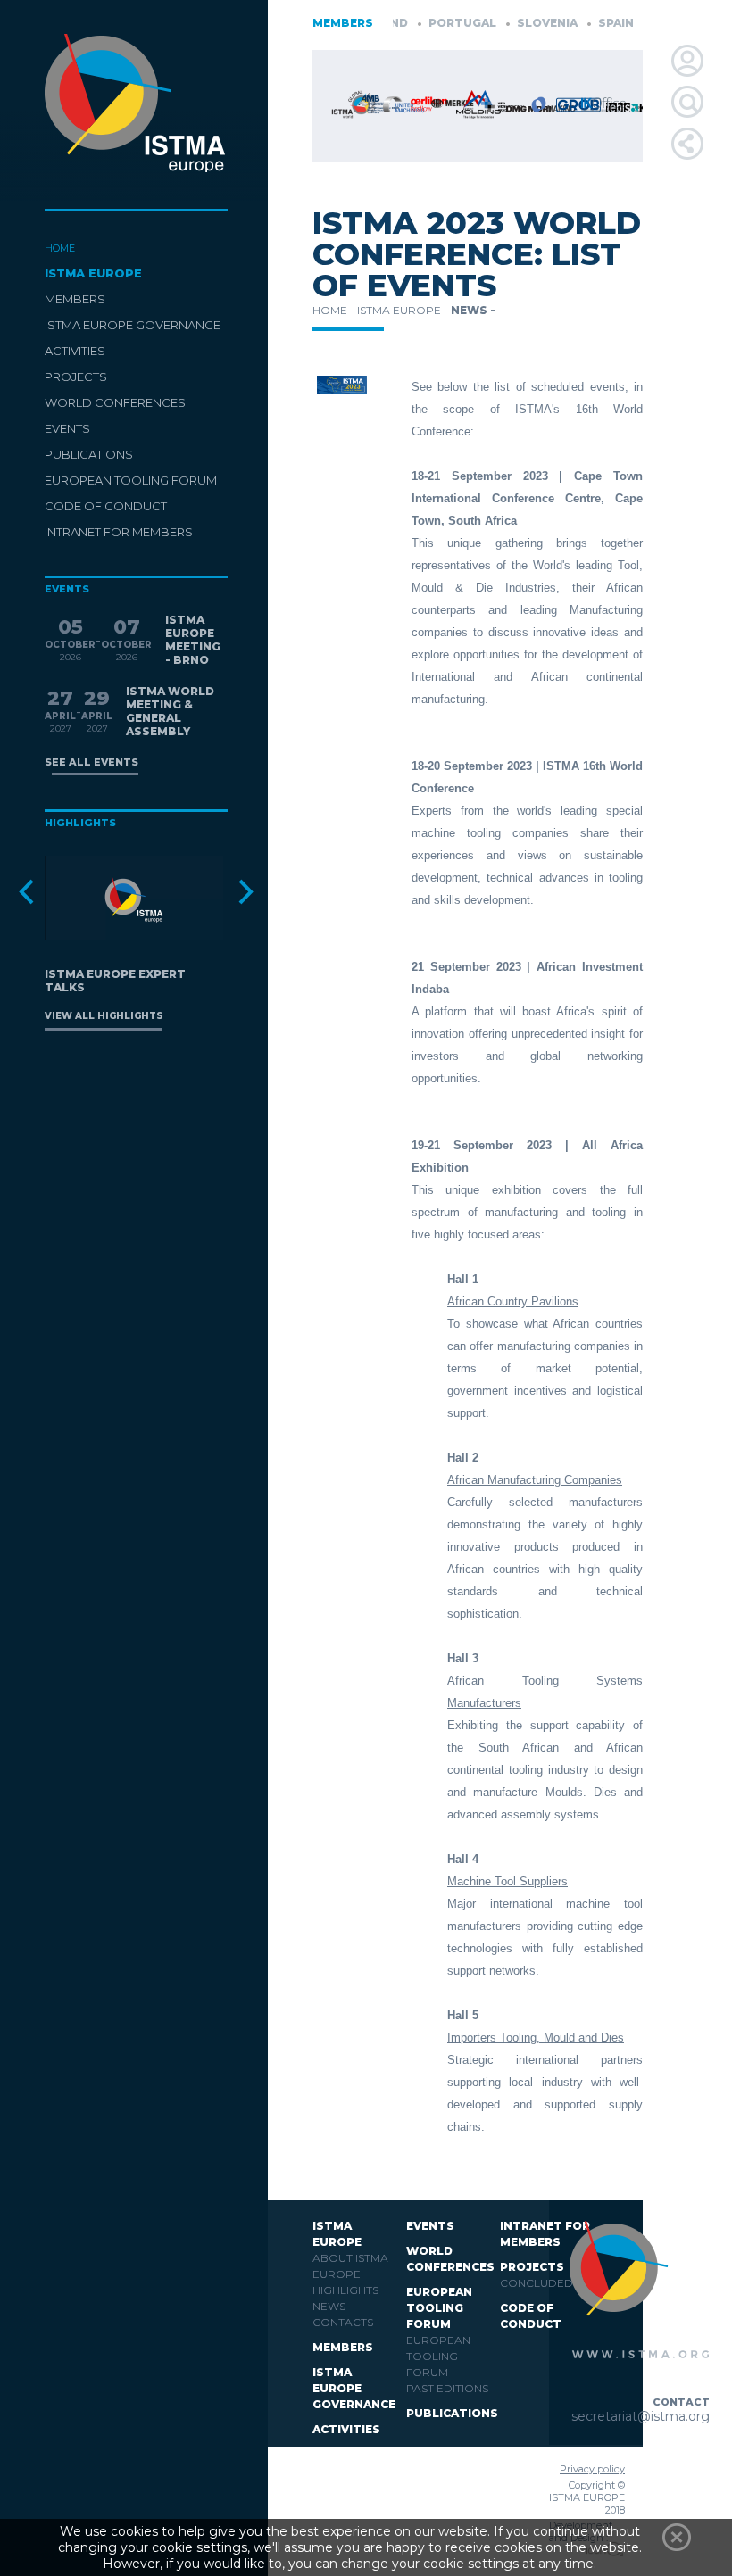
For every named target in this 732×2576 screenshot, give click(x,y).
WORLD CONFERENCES (115, 402)
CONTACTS (343, 2322)
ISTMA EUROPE (93, 273)
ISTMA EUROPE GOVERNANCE (133, 325)
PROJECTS (76, 377)
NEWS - (473, 310)
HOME (60, 248)
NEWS (329, 2306)
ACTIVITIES (75, 351)
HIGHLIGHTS (345, 2290)
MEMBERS (75, 299)
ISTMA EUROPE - (404, 310)
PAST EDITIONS (447, 2388)
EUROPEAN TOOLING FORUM (131, 480)
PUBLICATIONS (89, 454)
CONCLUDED (537, 2283)
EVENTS (67, 428)
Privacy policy (592, 2469)
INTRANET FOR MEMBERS (119, 532)
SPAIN (587, 23)
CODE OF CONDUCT (106, 506)
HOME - (335, 310)
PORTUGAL (433, 23)
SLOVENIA (518, 23)
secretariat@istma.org (640, 2416)
